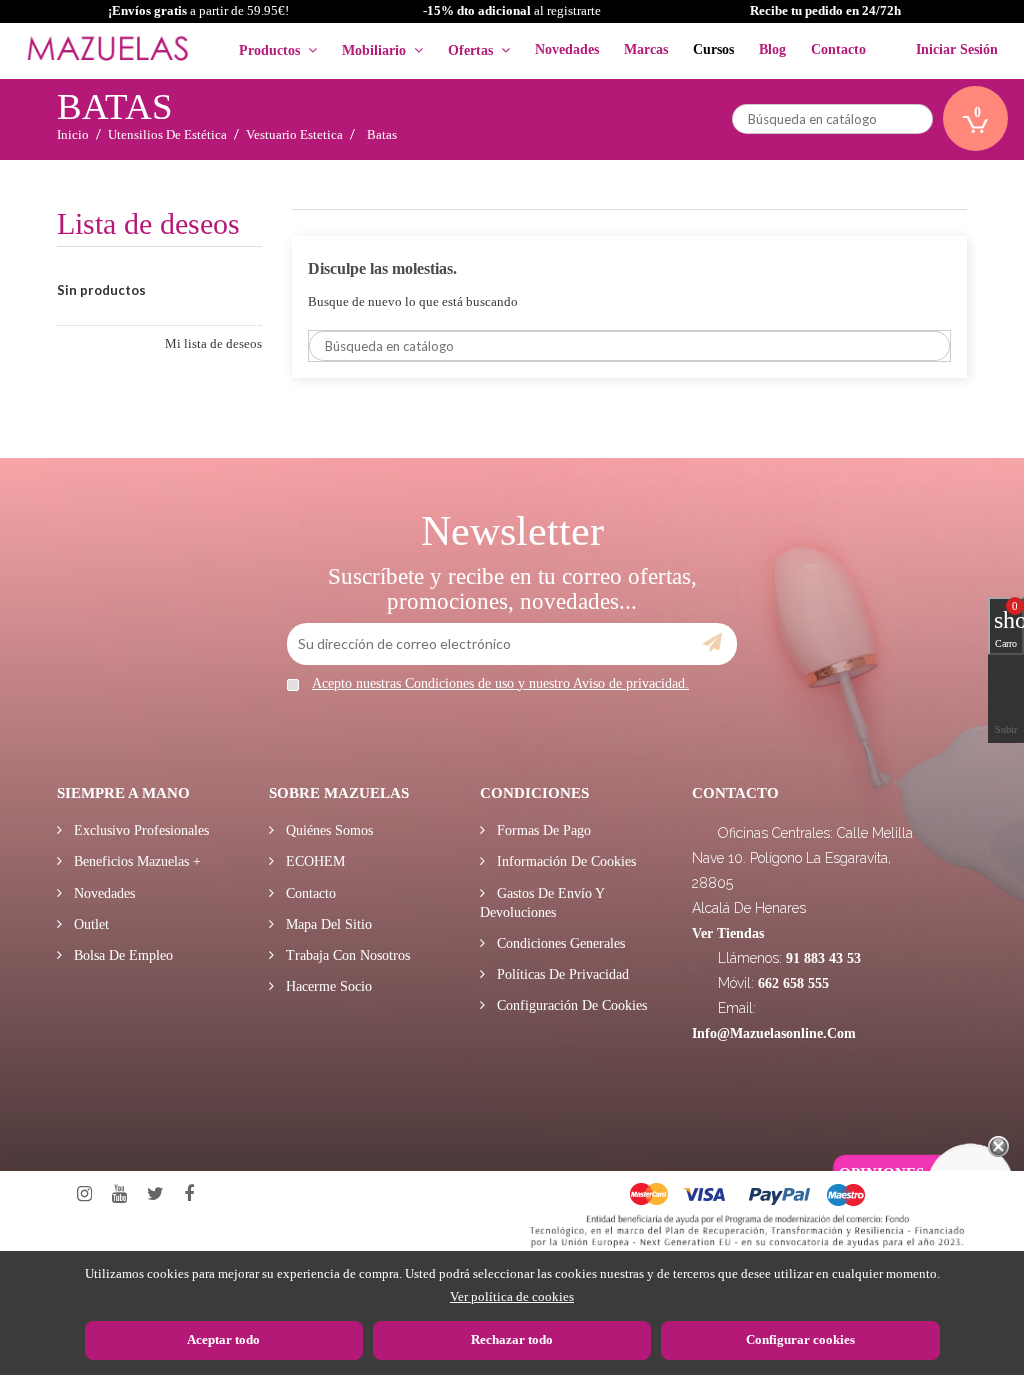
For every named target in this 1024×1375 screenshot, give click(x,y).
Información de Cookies (564, 861)
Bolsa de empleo (121, 955)
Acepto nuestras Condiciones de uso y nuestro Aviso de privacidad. (500, 683)
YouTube (119, 1194)
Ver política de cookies (512, 1296)
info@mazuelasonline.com (774, 1033)
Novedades (102, 893)
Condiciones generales (559, 943)
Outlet (89, 924)
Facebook (189, 1194)
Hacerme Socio (327, 986)
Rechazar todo (512, 1339)
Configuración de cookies (570, 1005)
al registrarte (512, 10)
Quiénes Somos (327, 830)
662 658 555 (793, 983)
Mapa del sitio (327, 924)
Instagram (84, 1194)
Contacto (309, 893)
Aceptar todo (223, 1339)
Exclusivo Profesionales (139, 830)
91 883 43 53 (823, 958)
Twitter (155, 1194)
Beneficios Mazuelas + (135, 861)
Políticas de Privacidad (561, 974)
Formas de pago (542, 830)
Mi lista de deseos (213, 343)
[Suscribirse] (712, 643)
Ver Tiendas (728, 933)
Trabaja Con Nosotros (346, 955)
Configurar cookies (800, 1339)
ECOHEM (313, 861)
